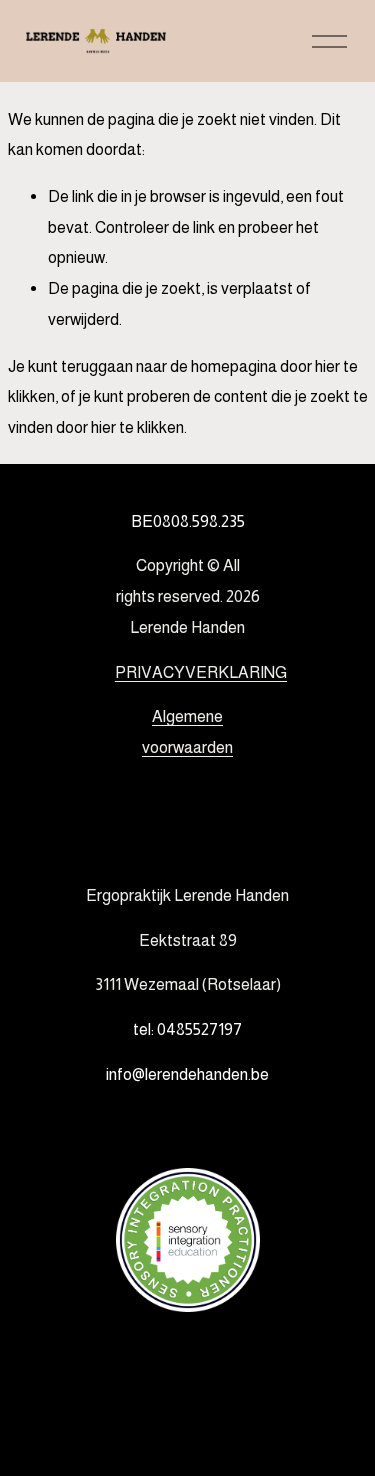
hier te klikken (137, 427)
